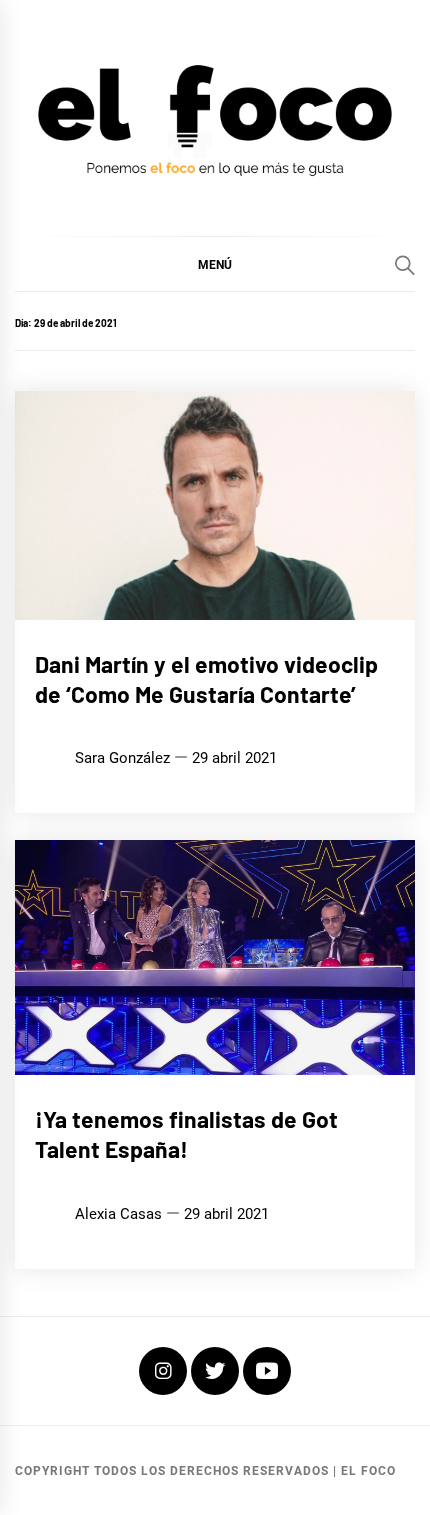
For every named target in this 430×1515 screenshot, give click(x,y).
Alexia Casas (118, 1214)
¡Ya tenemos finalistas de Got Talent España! (186, 1134)
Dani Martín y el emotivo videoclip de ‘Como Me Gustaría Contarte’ (206, 679)
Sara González (122, 758)
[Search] (405, 265)
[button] (215, 264)
